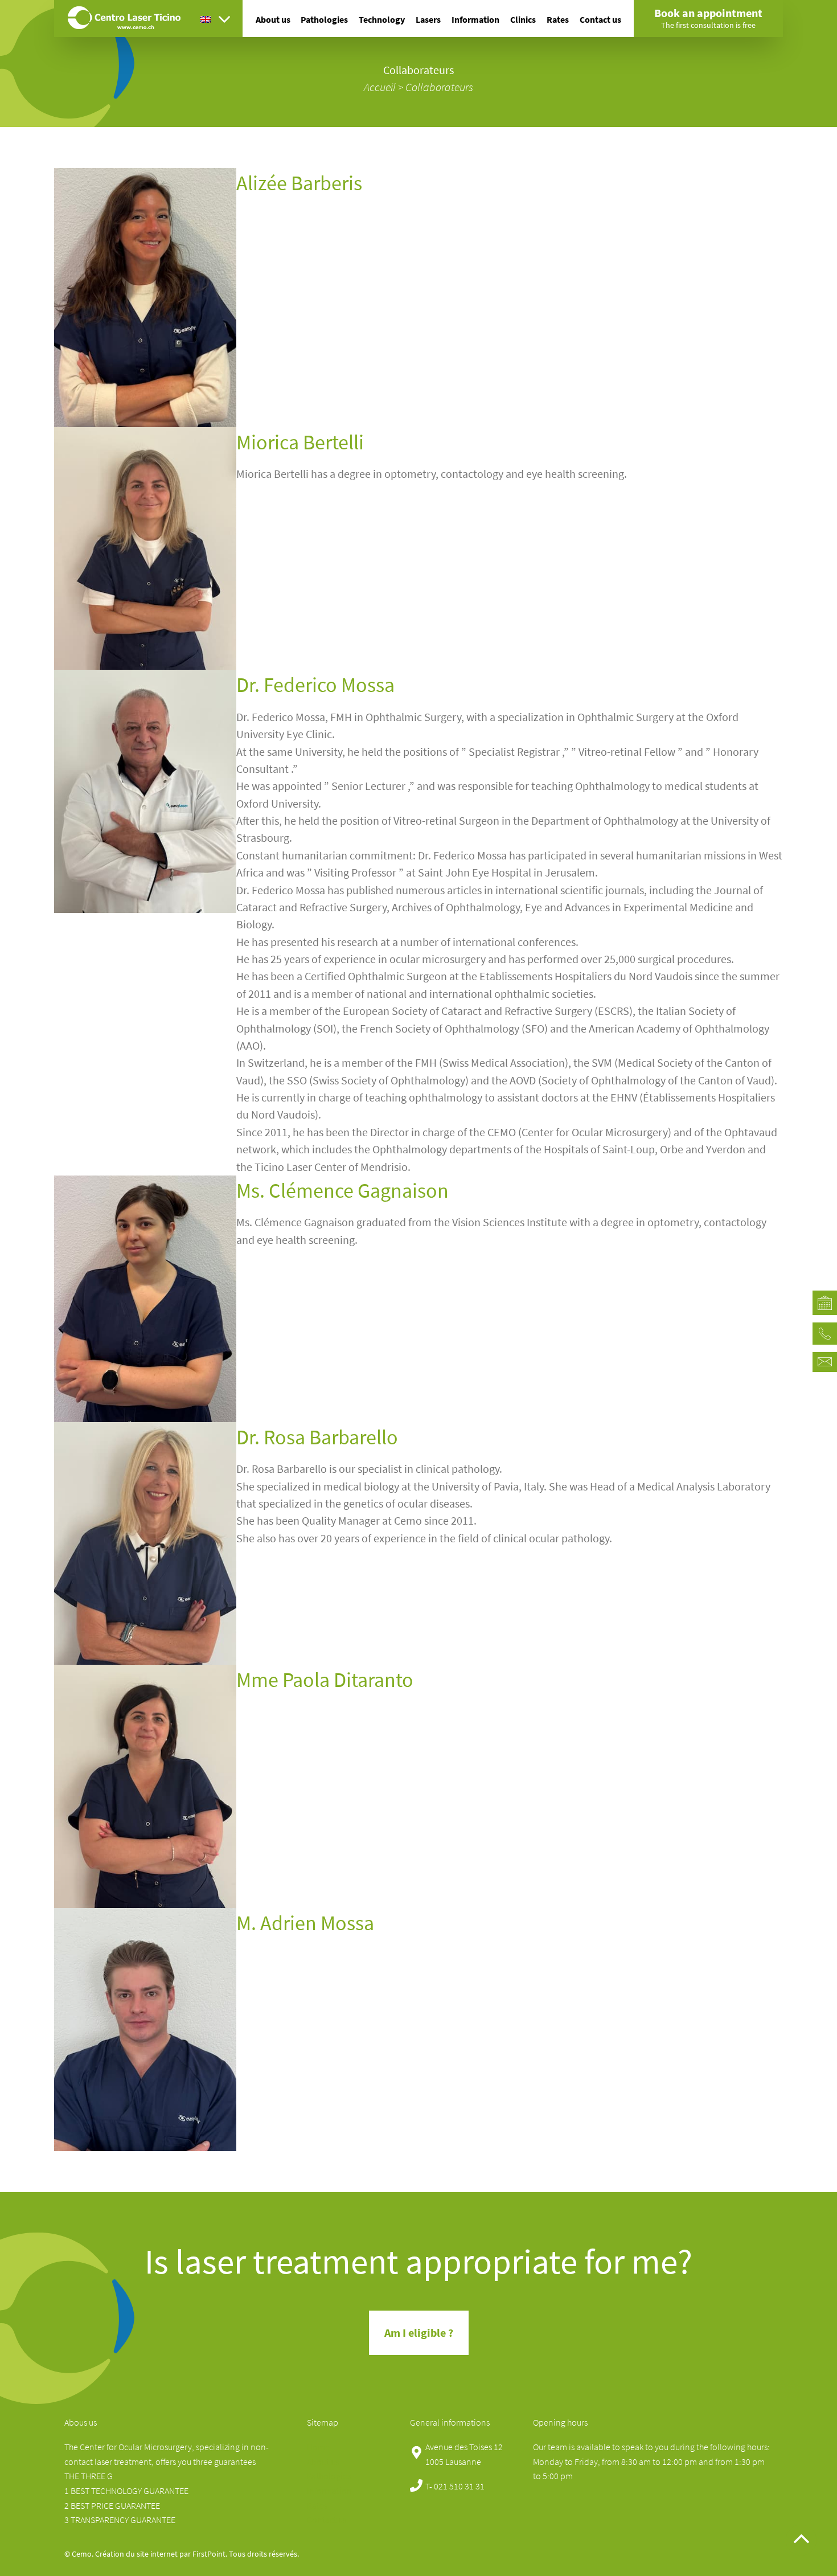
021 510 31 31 (459, 2486)
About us (273, 19)
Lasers (428, 19)
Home (318, 2447)
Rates (558, 19)
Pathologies (324, 19)
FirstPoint (209, 2554)
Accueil (380, 87)
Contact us (600, 19)
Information (475, 19)
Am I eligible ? (419, 2333)
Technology (382, 19)
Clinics (523, 19)
